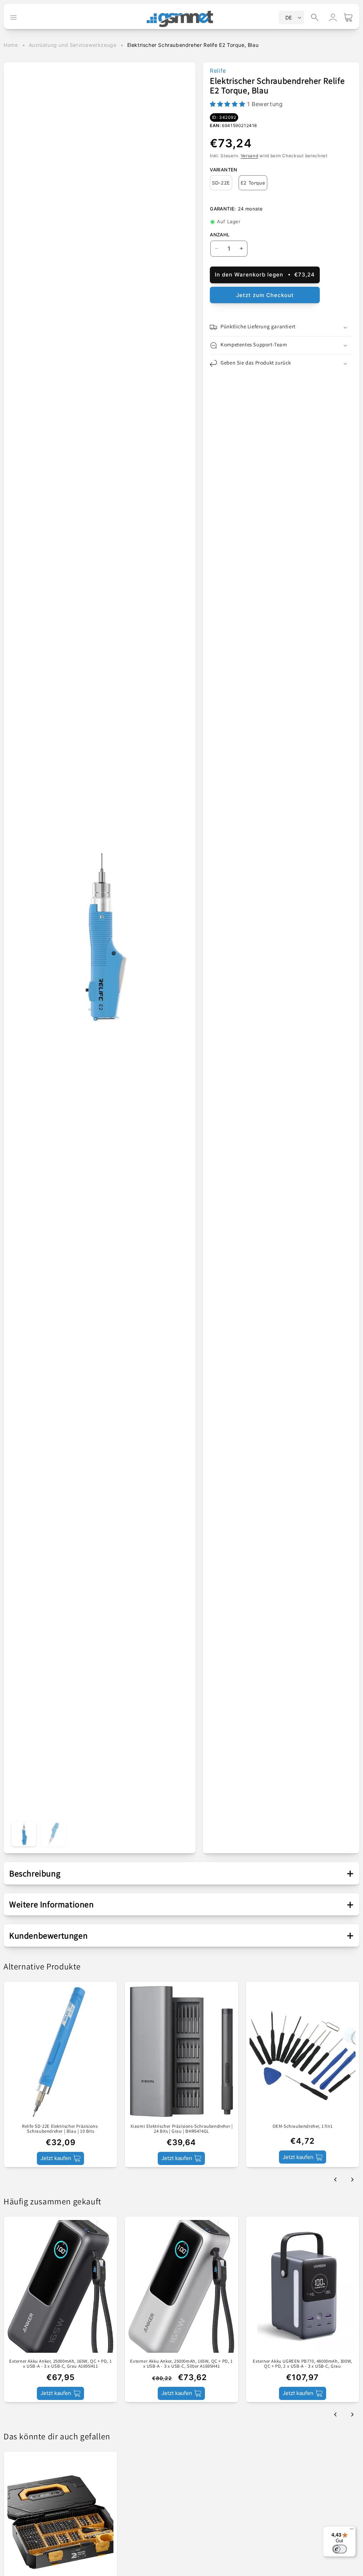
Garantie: (223, 209)
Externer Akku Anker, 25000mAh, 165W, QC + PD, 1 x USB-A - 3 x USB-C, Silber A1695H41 (181, 2364)
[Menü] (352, 2531)
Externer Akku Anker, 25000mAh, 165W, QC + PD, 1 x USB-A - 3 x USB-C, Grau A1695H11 (60, 2364)
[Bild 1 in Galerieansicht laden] (24, 1834)
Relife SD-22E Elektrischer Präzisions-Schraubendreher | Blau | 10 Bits (60, 2129)
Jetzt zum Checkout (265, 295)
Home (11, 45)
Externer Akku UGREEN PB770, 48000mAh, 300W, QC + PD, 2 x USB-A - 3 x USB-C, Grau (303, 2364)
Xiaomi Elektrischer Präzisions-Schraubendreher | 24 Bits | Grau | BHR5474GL (182, 2129)
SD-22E (221, 183)
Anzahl (220, 235)
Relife (218, 71)
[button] (315, 17)
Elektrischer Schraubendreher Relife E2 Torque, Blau (193, 45)
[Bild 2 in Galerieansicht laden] (54, 1834)
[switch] (340, 2549)
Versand (250, 156)
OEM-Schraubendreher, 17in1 (303, 2126)
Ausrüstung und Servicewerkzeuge (73, 45)
